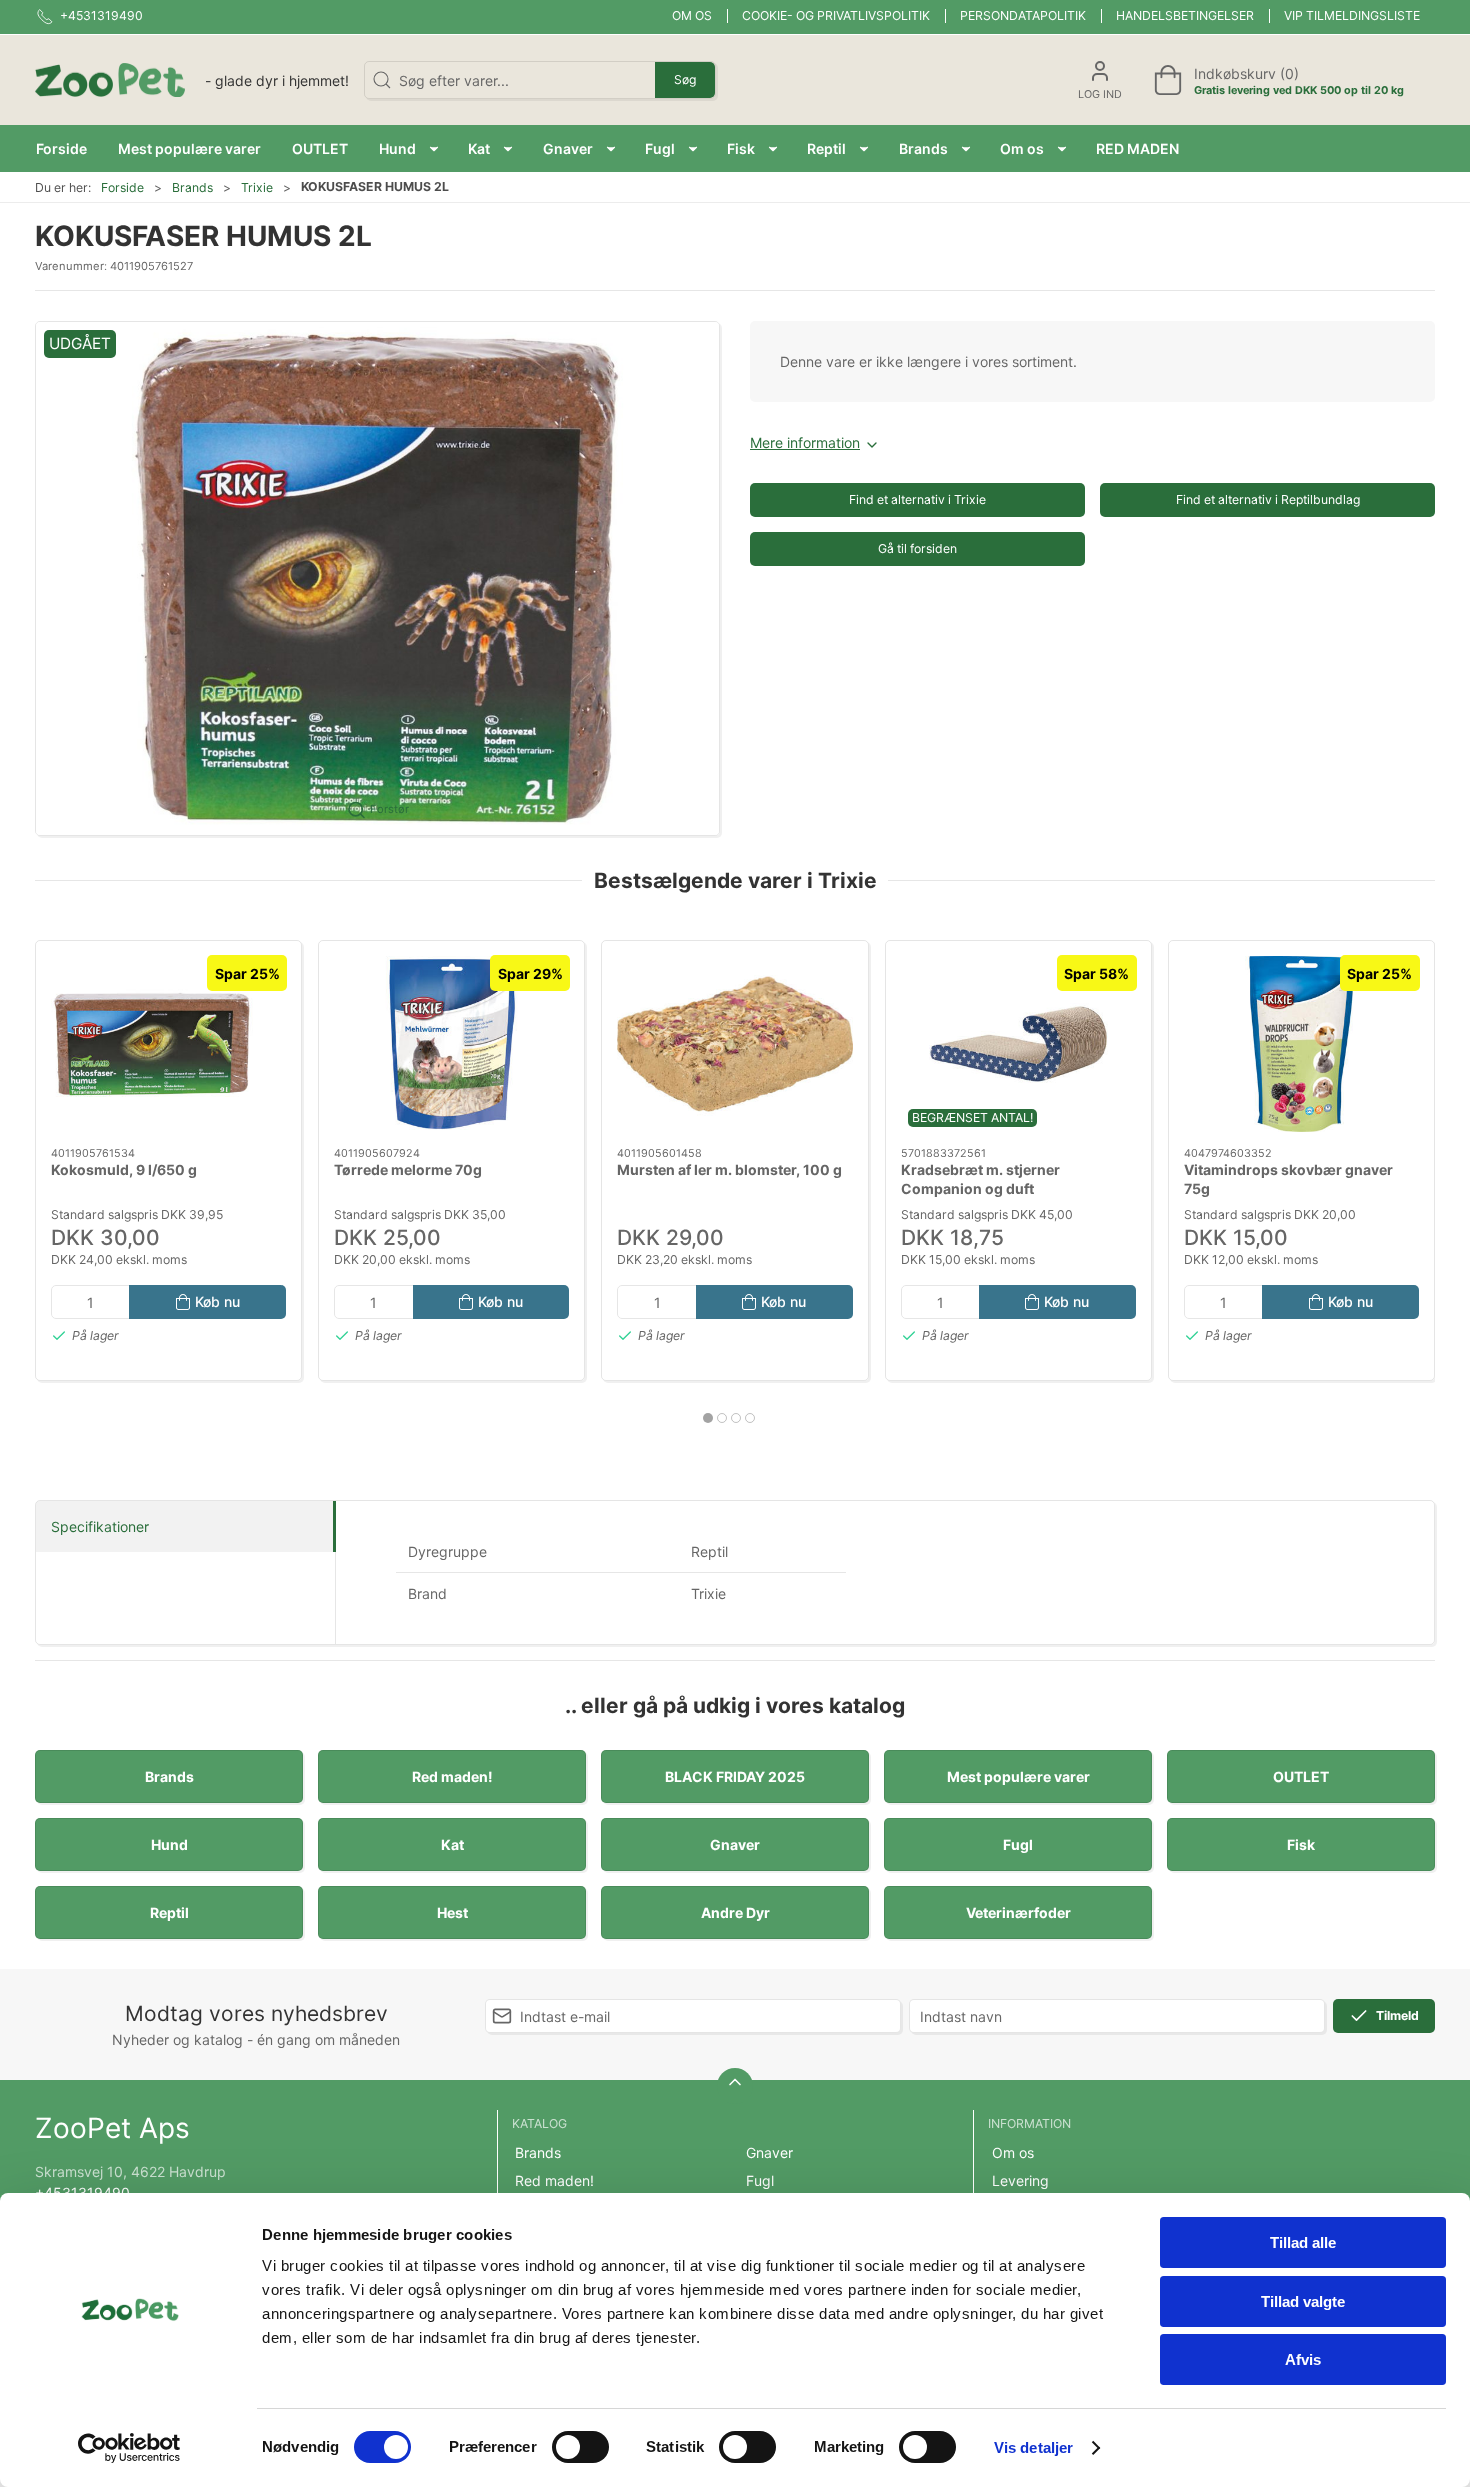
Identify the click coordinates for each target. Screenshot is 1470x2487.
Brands (192, 187)
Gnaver (735, 1844)
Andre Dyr (735, 1912)
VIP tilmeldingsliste (1352, 15)
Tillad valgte (1303, 2301)
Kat (452, 1844)
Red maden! (452, 1776)
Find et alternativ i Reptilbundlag (1268, 499)
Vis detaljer (1033, 2447)
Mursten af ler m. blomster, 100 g (729, 1169)
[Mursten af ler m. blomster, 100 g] (734, 1044)
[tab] (708, 1418)
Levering (1020, 2180)
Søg (685, 79)
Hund (169, 1844)
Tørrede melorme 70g (408, 1169)
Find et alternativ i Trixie (917, 499)
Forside (122, 187)
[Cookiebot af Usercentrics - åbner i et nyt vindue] (129, 2448)
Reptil (169, 1912)
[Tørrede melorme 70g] (451, 1044)
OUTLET (1301, 1776)
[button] (408, 148)
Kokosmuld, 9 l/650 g (124, 1169)
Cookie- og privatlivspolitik (836, 15)
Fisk (1301, 1844)
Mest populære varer (1018, 1776)
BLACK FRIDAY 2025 (735, 1776)
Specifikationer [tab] (100, 1526)
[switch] (580, 2447)
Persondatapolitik (1023, 15)
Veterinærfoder (1018, 1912)
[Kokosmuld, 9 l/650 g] (168, 1044)
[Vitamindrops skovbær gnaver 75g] (1301, 1044)
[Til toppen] (735, 2086)
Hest (452, 1912)
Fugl (1018, 1844)
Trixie (257, 187)
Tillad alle (1303, 2242)
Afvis (1303, 2359)
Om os (692, 15)
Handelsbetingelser (1185, 15)
